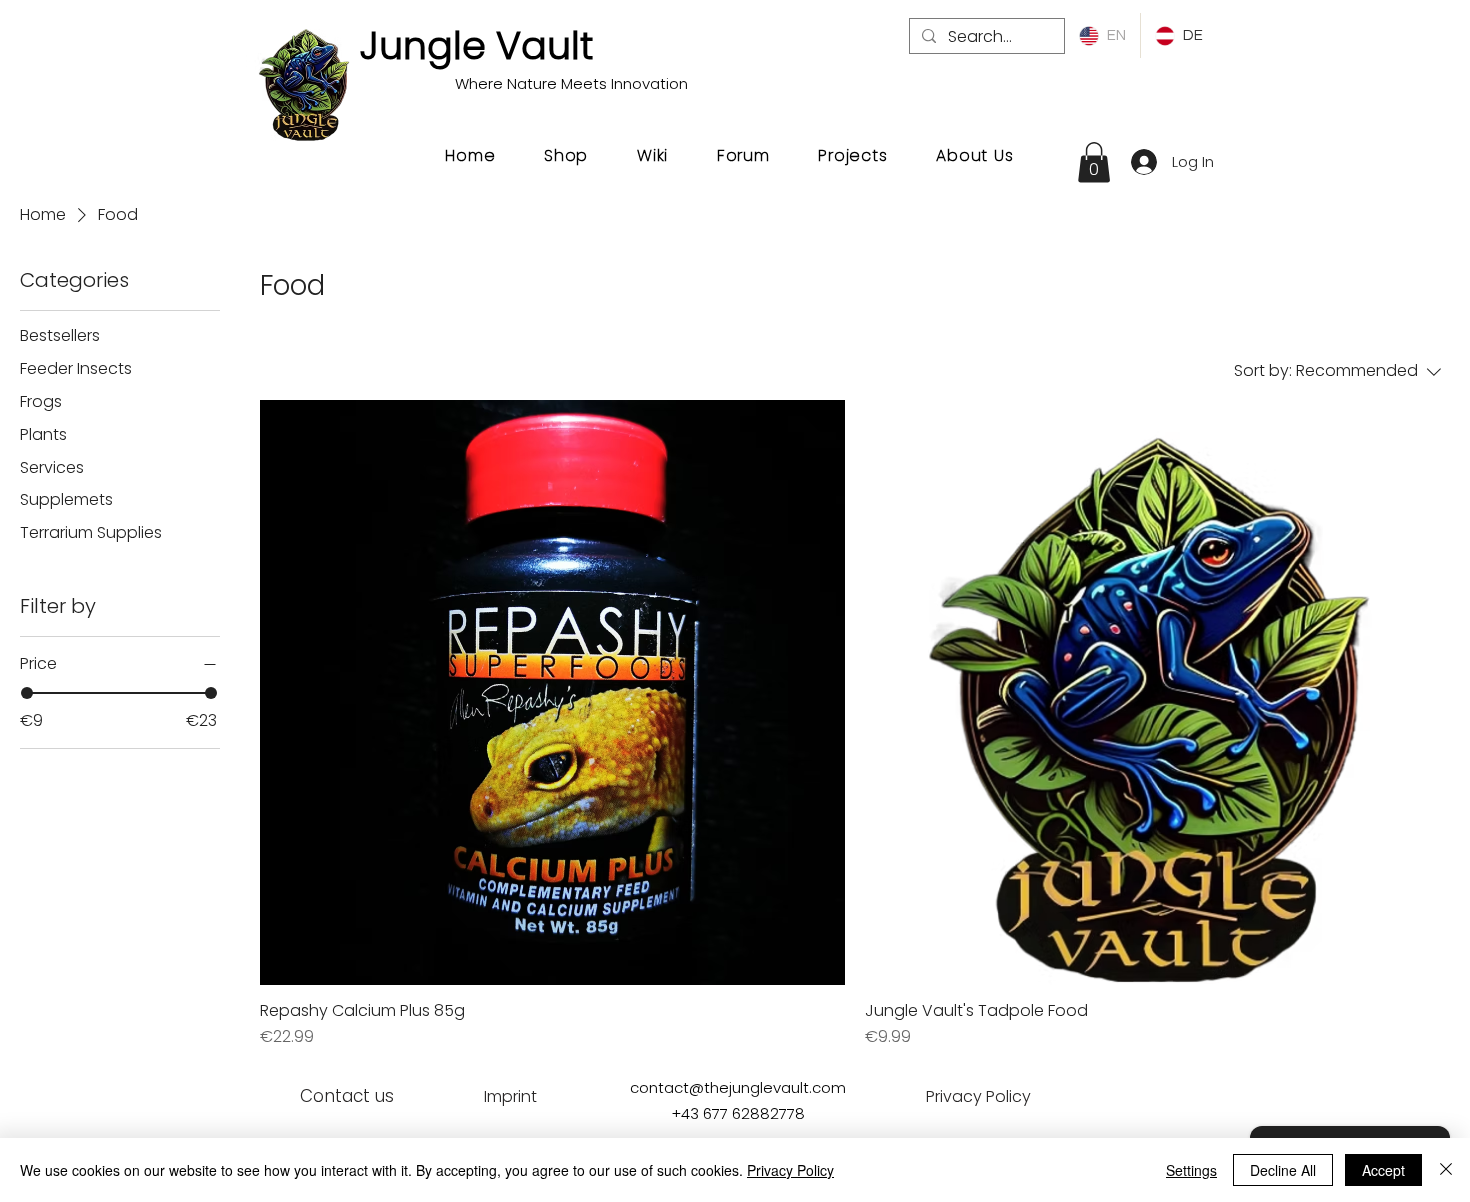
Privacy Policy (790, 1170)
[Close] (1446, 1170)
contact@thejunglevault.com (738, 1087)
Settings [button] (1191, 1170)
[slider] (27, 693)
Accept (1383, 1170)
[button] (1094, 162)
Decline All (1283, 1170)
